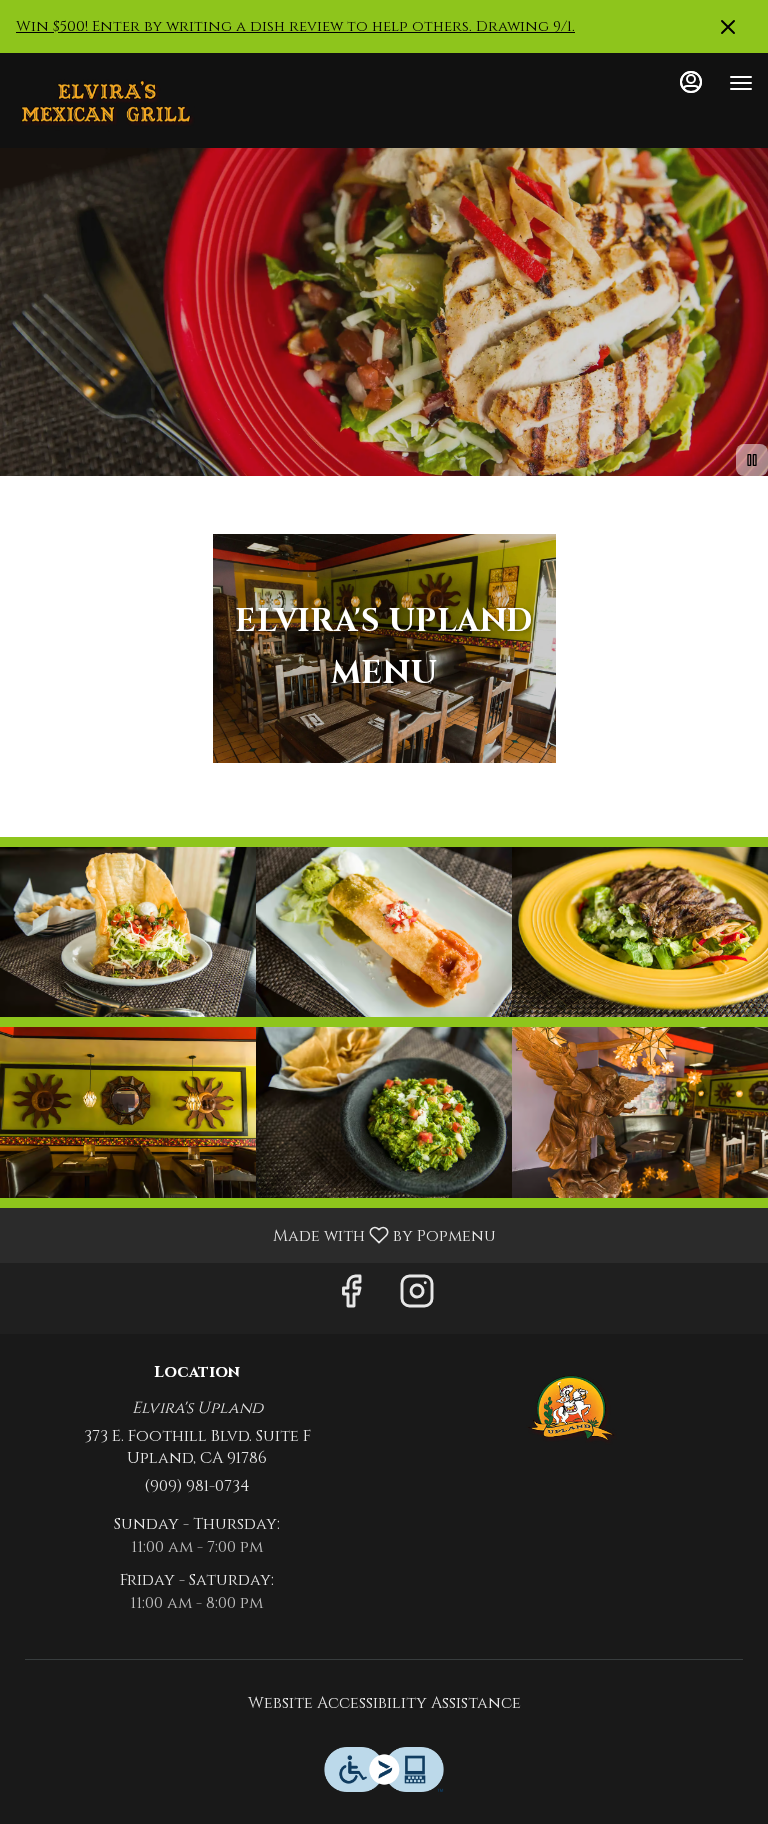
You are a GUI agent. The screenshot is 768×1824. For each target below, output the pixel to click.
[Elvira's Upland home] (105, 103)
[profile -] (691, 82)
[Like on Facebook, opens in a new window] (351, 1298)
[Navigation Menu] (741, 83)
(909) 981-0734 (197, 1486)
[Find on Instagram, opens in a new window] (417, 1298)
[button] (128, 932)
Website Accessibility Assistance (384, 1703)
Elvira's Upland (571, 1409)
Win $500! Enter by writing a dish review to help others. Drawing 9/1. (295, 26)
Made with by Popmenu (255, 1234)
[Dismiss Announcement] (728, 27)
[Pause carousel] (752, 460)
